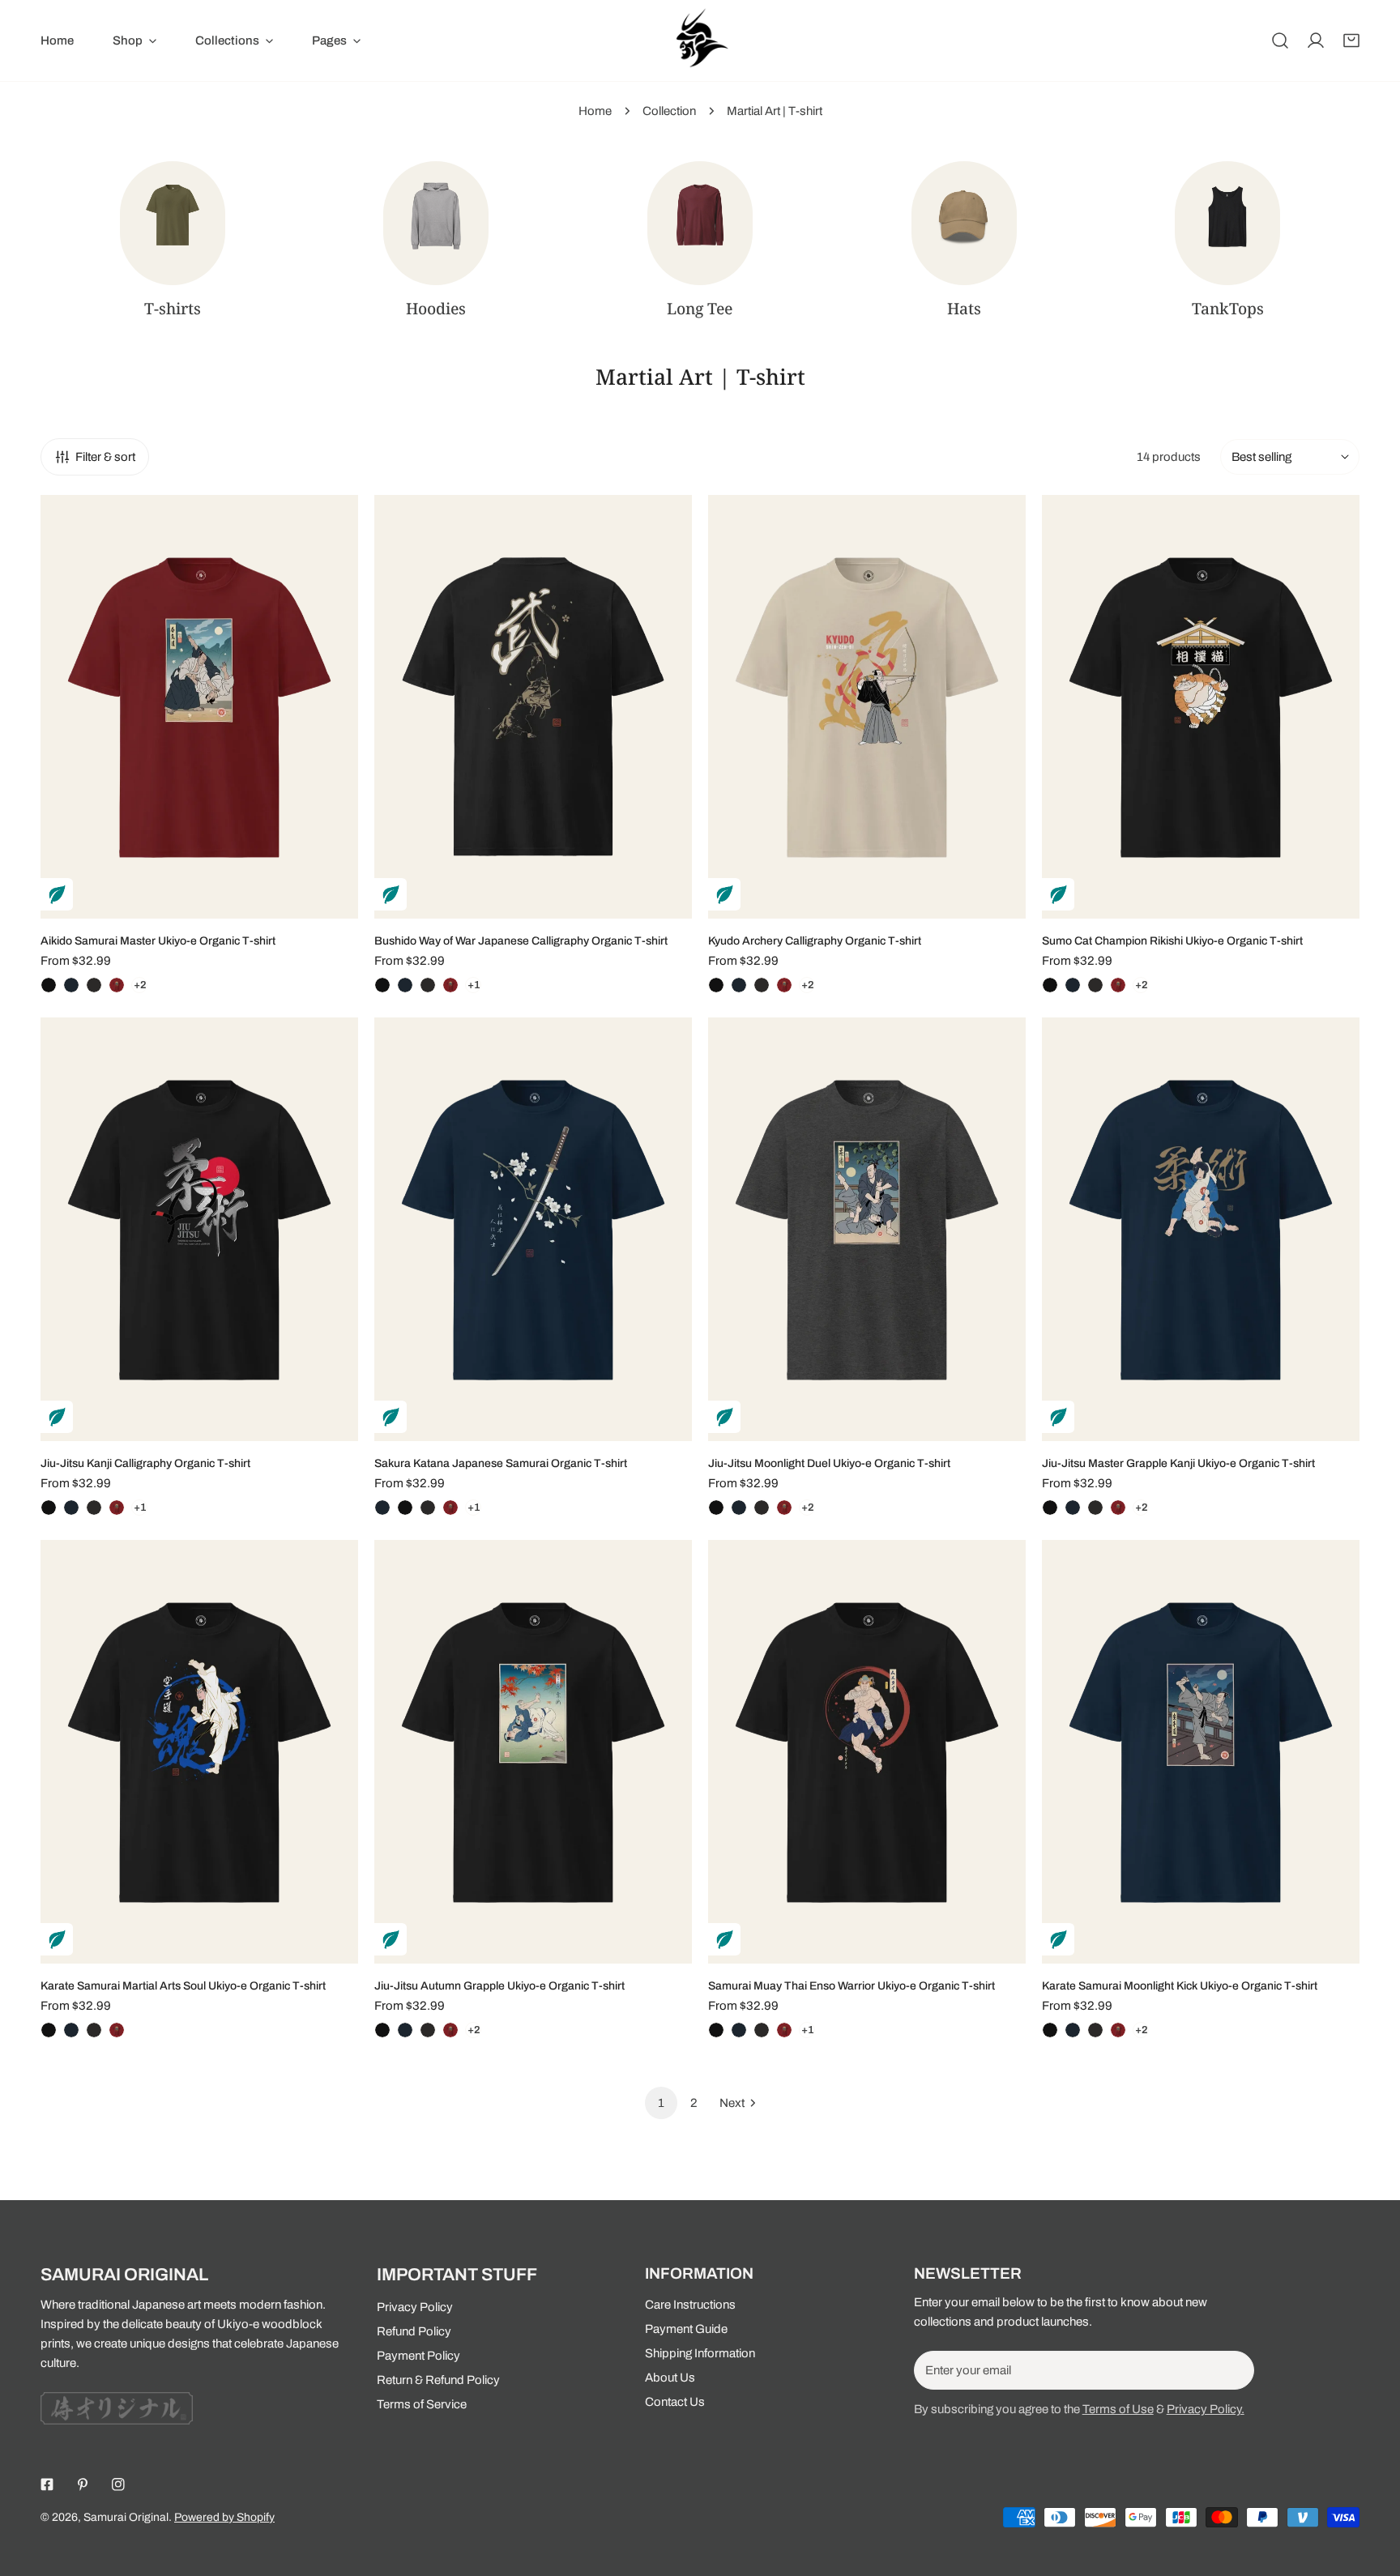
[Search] (1280, 41)
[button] (1351, 41)
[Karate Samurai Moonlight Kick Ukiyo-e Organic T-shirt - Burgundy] (1118, 2030)
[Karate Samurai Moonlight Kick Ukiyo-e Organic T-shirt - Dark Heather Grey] (1095, 2030)
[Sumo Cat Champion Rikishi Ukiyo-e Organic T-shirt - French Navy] (1073, 985)
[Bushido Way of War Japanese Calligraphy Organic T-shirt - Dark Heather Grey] (428, 985)
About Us (670, 2378)
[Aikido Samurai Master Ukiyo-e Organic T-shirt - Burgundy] (117, 985)
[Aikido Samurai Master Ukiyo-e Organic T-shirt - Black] (49, 985)
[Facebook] (47, 2484)
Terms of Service (422, 2404)
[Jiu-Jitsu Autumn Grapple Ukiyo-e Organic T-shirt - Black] (382, 2030)
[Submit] (1233, 2369)
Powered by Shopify (224, 2517)
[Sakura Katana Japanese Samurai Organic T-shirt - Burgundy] (450, 1508)
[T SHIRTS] (173, 223)
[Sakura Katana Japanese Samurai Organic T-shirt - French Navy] (382, 1508)
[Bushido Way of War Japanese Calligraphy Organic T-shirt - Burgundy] (450, 985)
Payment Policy (418, 2356)
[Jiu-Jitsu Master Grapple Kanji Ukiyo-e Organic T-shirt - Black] (1050, 1508)
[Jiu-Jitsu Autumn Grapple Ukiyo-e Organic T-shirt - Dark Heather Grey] (428, 2030)
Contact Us (675, 2402)
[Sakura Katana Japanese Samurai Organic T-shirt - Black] (405, 1508)
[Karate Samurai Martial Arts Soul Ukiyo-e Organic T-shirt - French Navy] (71, 2030)
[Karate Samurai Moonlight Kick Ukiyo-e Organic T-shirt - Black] (1050, 2030)
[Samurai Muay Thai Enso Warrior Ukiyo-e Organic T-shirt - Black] (716, 2030)
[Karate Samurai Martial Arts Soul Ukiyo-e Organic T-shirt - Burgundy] (117, 2030)
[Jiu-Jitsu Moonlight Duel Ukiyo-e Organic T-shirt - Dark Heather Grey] (762, 1508)
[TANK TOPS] (1227, 223)
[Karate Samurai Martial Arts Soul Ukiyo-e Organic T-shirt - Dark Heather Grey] (94, 2030)
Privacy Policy (415, 2307)
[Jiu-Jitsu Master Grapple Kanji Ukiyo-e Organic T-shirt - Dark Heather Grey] (1095, 1508)
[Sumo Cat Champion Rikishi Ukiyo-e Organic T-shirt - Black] (1050, 985)
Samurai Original (126, 2517)
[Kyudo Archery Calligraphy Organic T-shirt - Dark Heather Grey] (762, 985)
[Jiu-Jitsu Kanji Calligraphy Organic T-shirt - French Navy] (71, 1508)
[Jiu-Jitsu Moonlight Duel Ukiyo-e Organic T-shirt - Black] (716, 1508)
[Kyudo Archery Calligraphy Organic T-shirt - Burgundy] (784, 985)
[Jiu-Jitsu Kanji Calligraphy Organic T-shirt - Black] (49, 1508)
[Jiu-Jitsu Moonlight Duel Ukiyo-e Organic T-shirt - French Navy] (739, 1508)
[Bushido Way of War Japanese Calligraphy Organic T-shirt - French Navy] (405, 985)
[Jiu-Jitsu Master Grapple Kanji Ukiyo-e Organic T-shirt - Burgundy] (1118, 1508)
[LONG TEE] (700, 223)
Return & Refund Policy (438, 2380)
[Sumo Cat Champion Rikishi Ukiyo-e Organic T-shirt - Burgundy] (1118, 985)
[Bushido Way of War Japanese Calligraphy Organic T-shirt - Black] (382, 985)
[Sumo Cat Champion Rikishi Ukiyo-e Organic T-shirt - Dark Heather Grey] (1095, 985)
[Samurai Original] (700, 41)
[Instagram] (118, 2484)
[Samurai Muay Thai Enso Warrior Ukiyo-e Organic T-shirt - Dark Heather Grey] (762, 2030)
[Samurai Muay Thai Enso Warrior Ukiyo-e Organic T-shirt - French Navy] (739, 2030)
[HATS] (964, 223)
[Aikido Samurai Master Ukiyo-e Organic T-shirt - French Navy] (71, 985)
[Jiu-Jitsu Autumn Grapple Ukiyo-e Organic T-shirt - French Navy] (405, 2030)
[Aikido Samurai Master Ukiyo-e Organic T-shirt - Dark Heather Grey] (94, 985)
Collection (669, 111)
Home (595, 111)
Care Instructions (690, 2305)
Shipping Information (700, 2353)
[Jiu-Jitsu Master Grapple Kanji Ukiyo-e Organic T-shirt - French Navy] (1073, 1508)
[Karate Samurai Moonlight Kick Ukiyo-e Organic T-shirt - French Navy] (1073, 2030)
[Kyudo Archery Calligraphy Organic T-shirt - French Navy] (739, 985)
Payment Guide (686, 2329)
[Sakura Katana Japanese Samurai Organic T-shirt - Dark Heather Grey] (428, 1508)
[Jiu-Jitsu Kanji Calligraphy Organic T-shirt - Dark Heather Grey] (94, 1508)
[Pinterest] (83, 2484)
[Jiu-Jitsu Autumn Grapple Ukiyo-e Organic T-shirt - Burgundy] (450, 2030)
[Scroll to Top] (1371, 2490)
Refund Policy (414, 2331)
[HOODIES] (436, 223)
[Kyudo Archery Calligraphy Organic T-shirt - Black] (716, 985)
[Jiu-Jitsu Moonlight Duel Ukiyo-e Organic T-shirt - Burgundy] (784, 1508)
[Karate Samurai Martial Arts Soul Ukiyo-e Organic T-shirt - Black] (49, 2030)
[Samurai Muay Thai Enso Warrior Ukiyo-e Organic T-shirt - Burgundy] (784, 2030)
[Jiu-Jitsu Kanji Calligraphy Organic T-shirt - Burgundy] (117, 1508)
